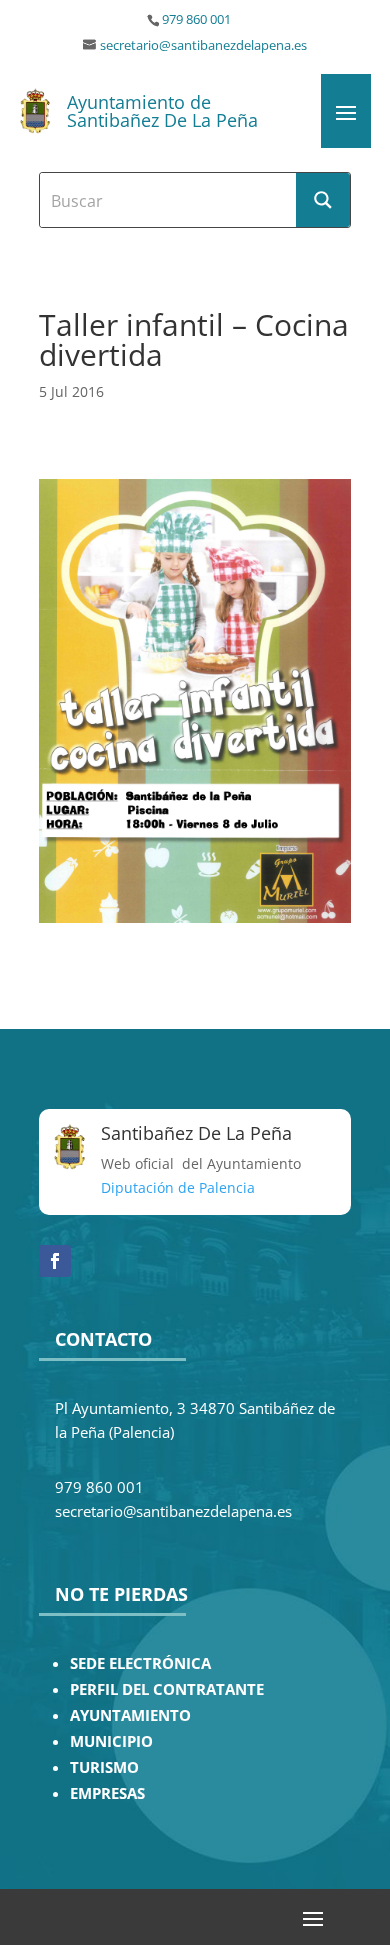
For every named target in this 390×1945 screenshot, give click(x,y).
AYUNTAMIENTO (130, 1715)
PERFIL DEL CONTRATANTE (167, 1689)
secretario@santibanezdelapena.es (203, 45)
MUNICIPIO (111, 1741)
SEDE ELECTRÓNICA (140, 1663)
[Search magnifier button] (323, 200)
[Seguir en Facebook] (55, 1261)
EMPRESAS (107, 1793)
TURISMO (104, 1767)
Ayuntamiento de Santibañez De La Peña (162, 111)
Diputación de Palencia (178, 1187)
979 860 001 (196, 19)
